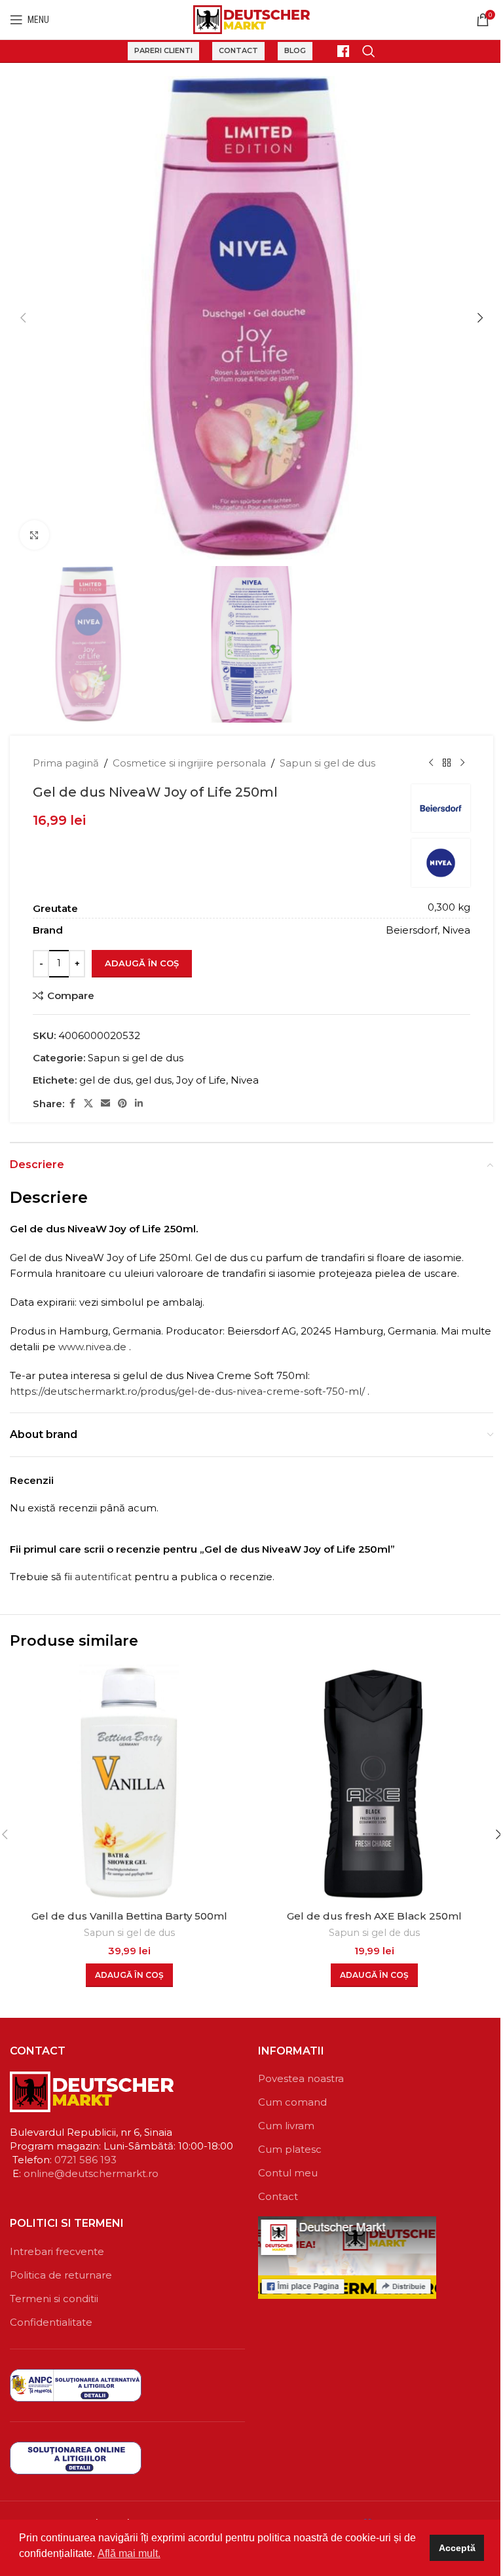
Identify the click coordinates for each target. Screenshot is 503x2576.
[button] (23, 318)
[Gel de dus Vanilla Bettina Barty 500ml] (129, 1784)
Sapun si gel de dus (327, 763)
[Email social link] (105, 1104)
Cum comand (292, 2102)
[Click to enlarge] (34, 535)
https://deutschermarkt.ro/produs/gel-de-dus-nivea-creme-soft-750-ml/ (187, 1391)
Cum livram (286, 2126)
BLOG (295, 50)
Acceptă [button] (457, 2548)
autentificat (103, 1577)
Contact (238, 50)
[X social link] (88, 1104)
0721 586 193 (85, 2160)
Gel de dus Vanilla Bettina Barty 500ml (129, 1916)
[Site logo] (252, 19)
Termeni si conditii (54, 2299)
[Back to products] (447, 763)
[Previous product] (431, 763)
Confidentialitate (51, 2322)
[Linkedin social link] (139, 1104)
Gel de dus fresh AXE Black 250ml (374, 1916)
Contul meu (288, 2173)
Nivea (245, 1080)
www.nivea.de (92, 1347)
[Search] (369, 51)
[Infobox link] (337, 51)
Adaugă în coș (142, 963)
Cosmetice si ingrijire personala (189, 763)
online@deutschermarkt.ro (91, 2173)
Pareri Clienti (163, 50)
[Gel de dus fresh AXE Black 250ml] (374, 1784)
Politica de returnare (61, 2275)
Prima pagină (66, 763)
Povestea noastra (301, 2078)
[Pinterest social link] (122, 1104)
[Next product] (462, 763)
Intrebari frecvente (57, 2251)
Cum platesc (290, 2149)
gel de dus (105, 1080)
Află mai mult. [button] (129, 2553)
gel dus (154, 1080)
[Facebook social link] (72, 1104)
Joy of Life (201, 1080)
